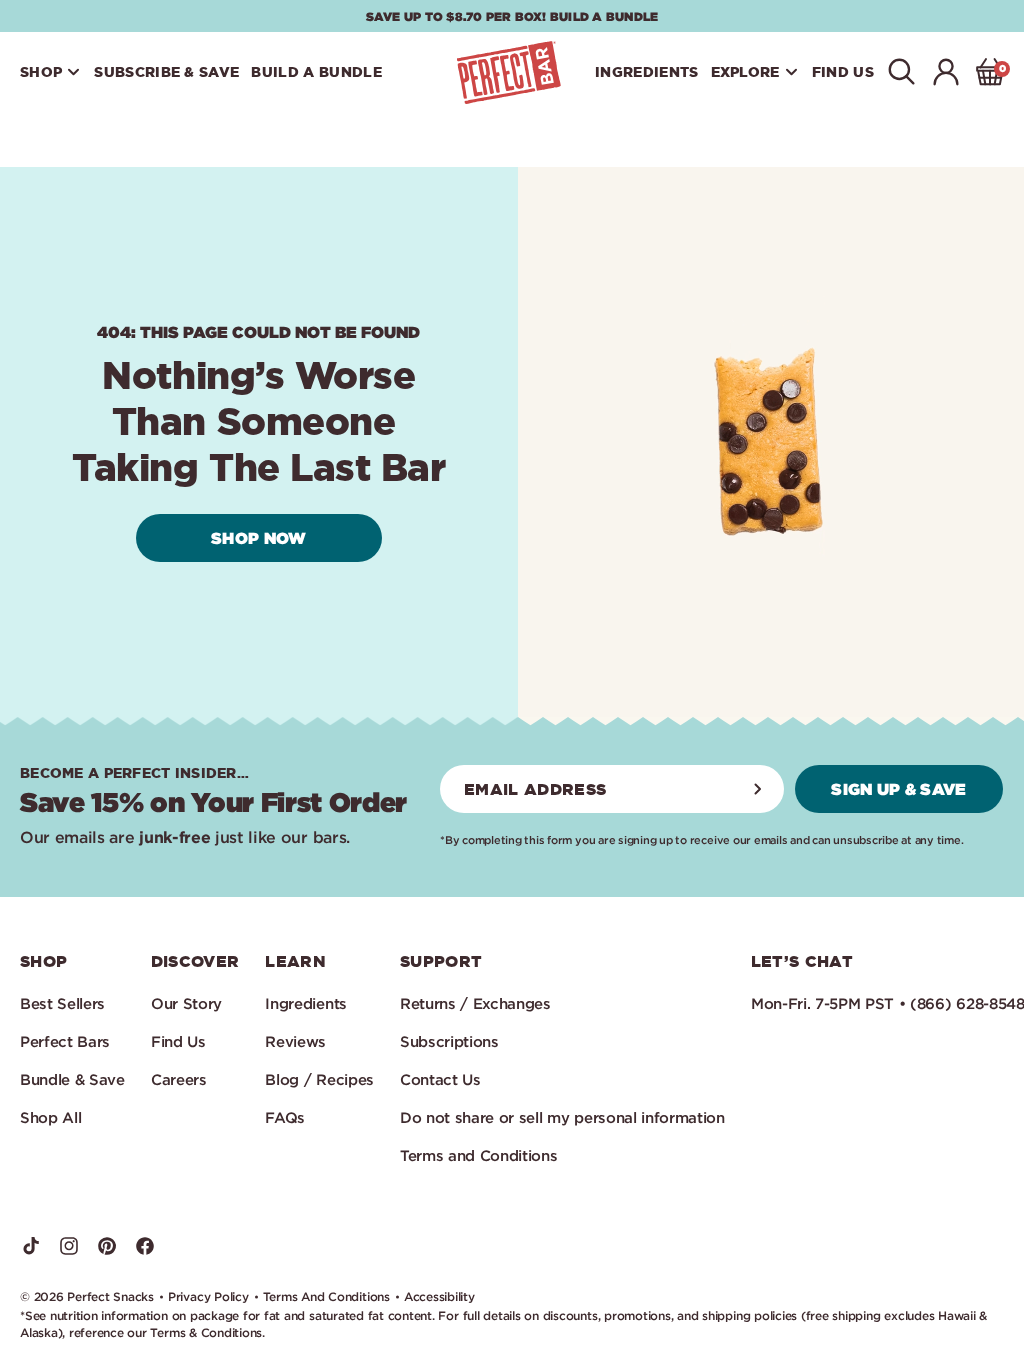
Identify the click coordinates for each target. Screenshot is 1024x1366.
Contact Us (440, 1079)
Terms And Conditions (326, 1296)
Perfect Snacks (110, 1296)
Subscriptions (449, 1041)
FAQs (285, 1117)
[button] (51, 72)
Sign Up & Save (898, 788)
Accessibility (439, 1296)
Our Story (186, 1003)
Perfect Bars (65, 1041)
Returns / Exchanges (475, 1003)
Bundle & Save (72, 1079)
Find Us (178, 1041)
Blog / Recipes (319, 1079)
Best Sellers (62, 1003)
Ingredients (305, 1003)
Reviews (295, 1041)
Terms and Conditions (479, 1155)
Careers (179, 1079)
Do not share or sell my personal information (562, 1117)
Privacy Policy (208, 1296)
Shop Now (259, 537)
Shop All (50, 1117)
